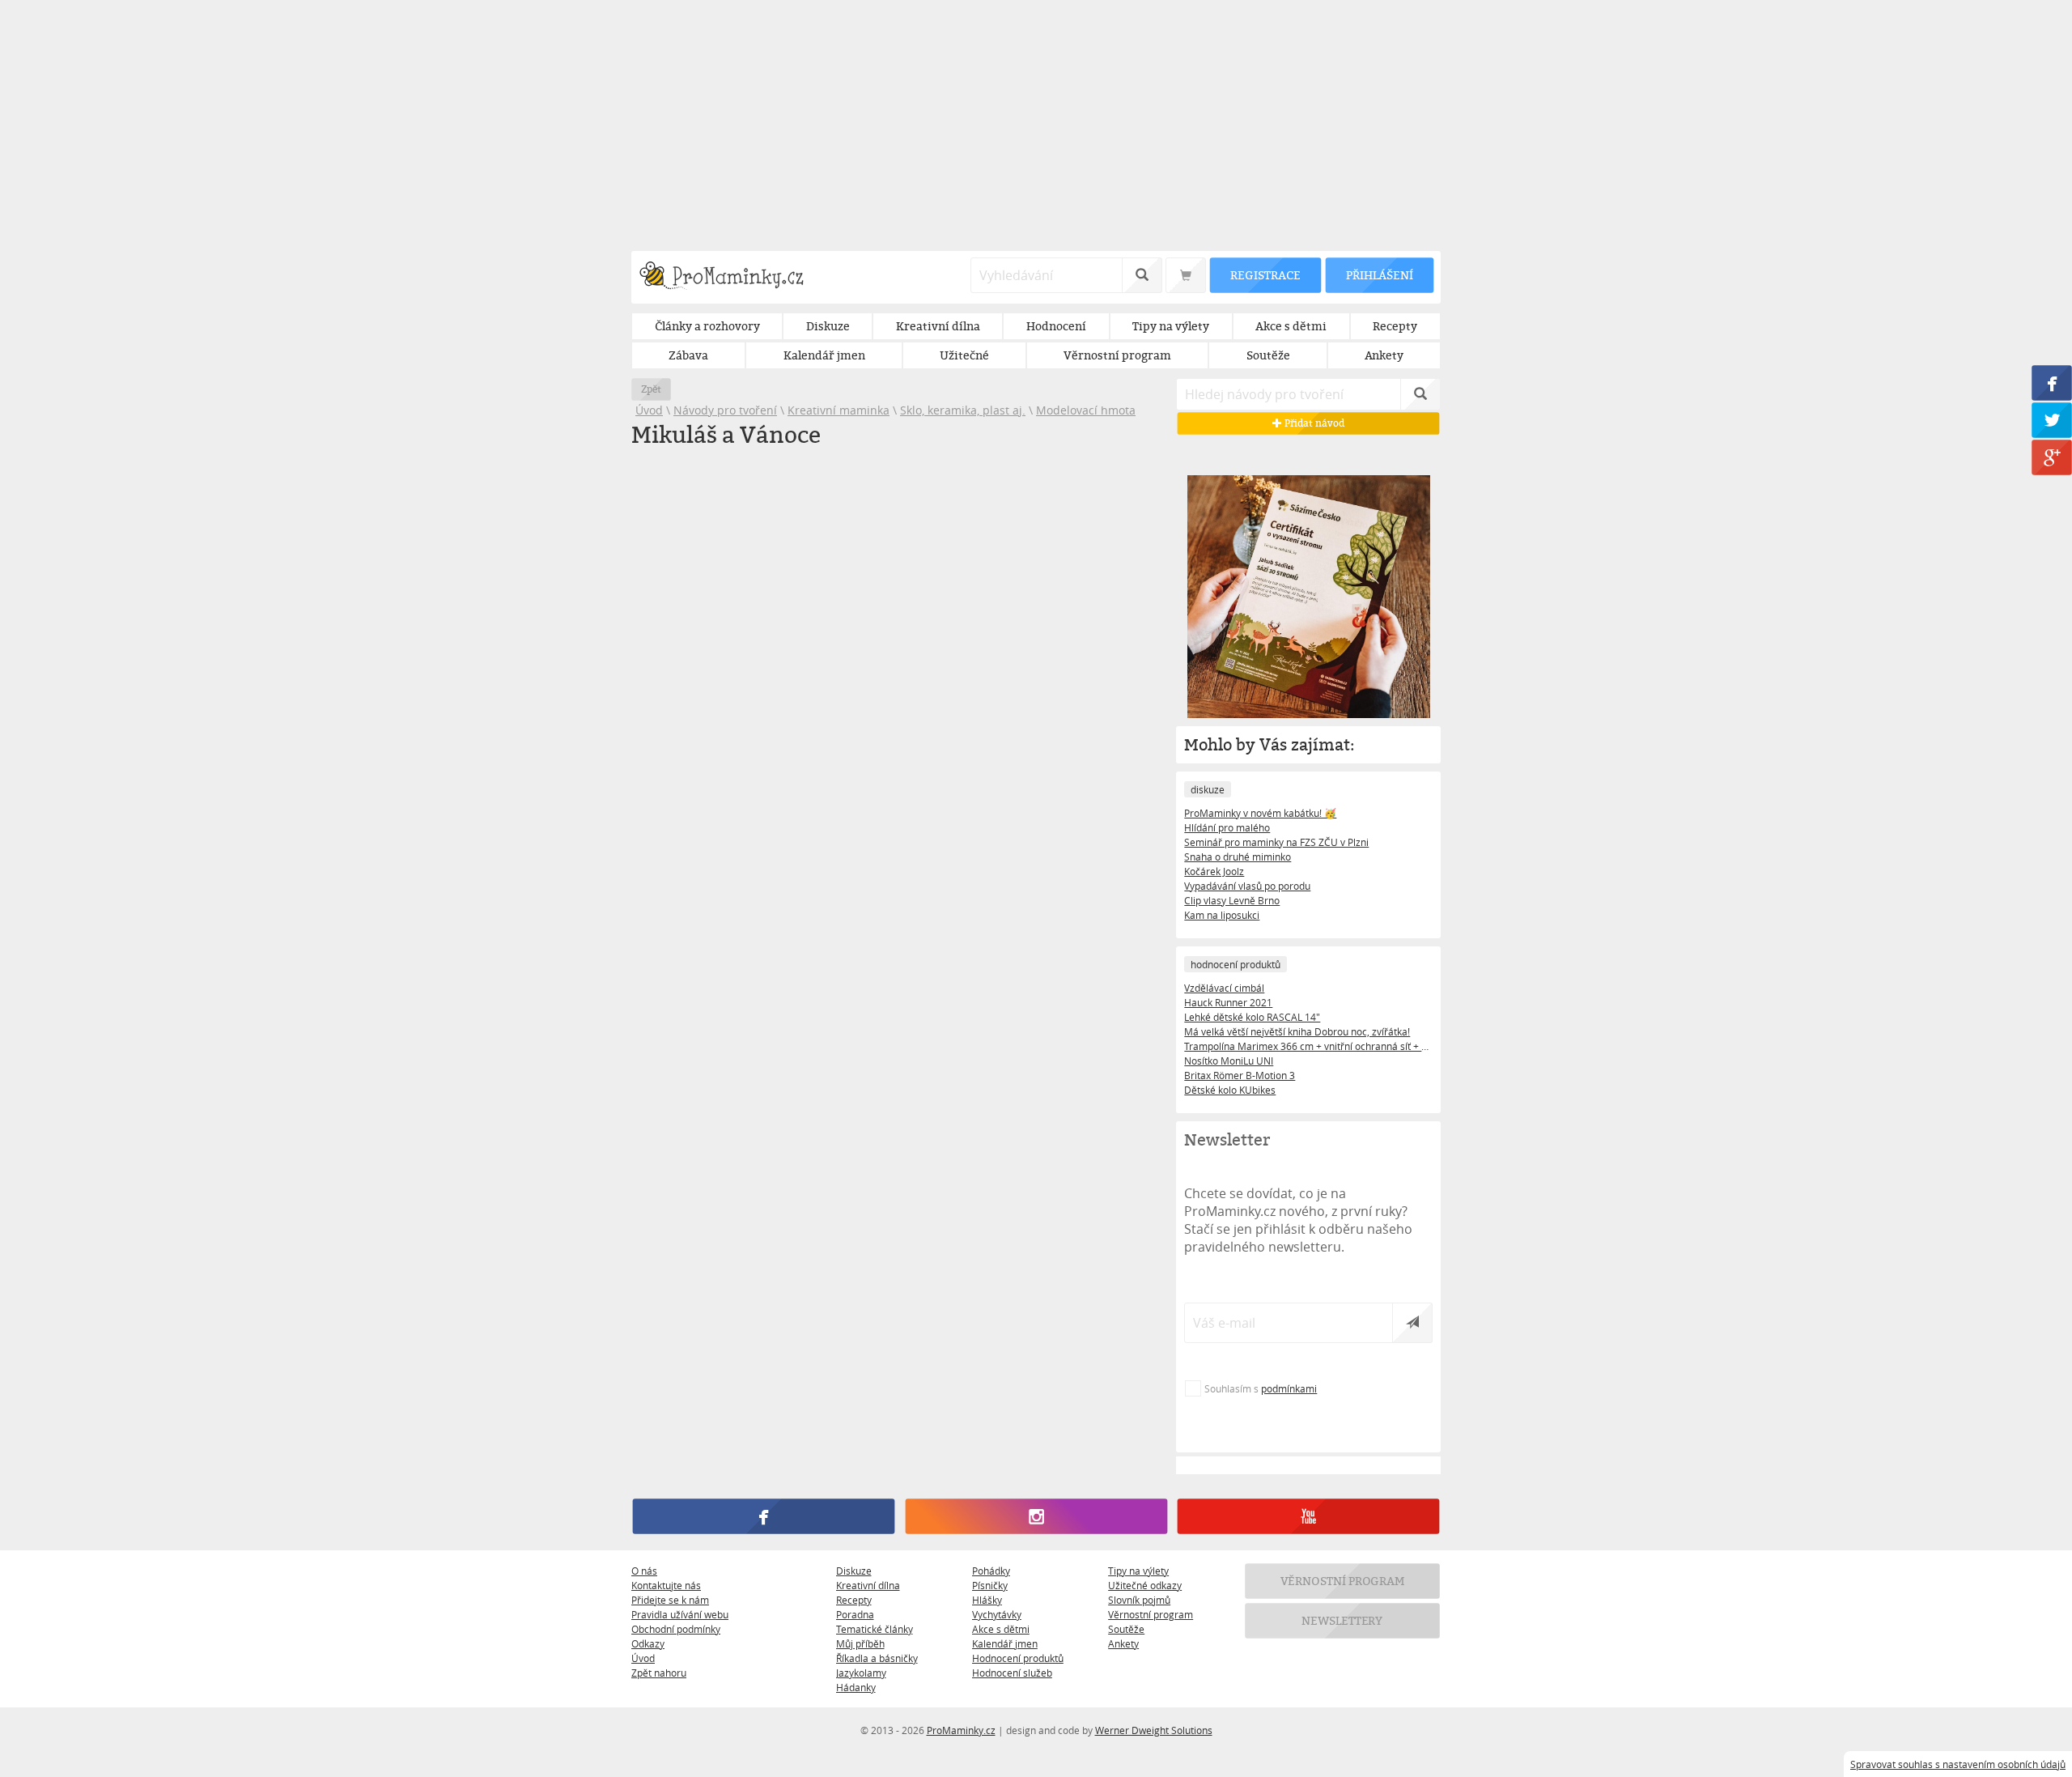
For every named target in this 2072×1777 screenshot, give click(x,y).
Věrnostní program (1151, 1614)
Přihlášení (1379, 275)
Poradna (855, 1614)
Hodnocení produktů (1018, 1658)
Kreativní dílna (868, 1585)
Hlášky (987, 1600)
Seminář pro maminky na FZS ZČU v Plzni (1276, 842)
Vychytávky (997, 1614)
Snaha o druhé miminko (1238, 857)
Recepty (854, 1600)
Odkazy (648, 1643)
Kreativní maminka (839, 410)
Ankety (1123, 1643)
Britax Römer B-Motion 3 (1240, 1075)
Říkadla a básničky (877, 1658)
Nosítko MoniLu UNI (1229, 1061)
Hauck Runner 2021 (1228, 1002)
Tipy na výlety (1138, 1571)
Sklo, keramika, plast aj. (963, 410)
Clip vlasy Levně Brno (1232, 900)
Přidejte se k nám (670, 1600)
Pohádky (991, 1571)
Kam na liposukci (1222, 915)
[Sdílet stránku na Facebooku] (2052, 383)
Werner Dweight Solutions (1154, 1730)
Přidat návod (1313, 423)
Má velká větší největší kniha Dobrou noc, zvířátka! (1297, 1031)
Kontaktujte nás (666, 1585)
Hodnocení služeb (1012, 1673)
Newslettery (1343, 1620)
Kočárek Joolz (1214, 871)
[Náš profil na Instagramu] (1036, 1516)
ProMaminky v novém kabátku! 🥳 (1260, 813)
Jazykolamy (861, 1673)
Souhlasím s (1261, 1388)
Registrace (1265, 275)
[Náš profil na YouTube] (1308, 1516)
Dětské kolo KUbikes (1230, 1090)
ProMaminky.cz (961, 1730)
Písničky (990, 1585)
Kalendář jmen (1005, 1643)
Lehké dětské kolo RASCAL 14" (1252, 1017)
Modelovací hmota (1086, 410)
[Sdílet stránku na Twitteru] (2052, 420)
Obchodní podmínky (676, 1629)
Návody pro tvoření (725, 410)
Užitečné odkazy (1145, 1585)
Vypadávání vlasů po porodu (1247, 886)
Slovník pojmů (1139, 1600)
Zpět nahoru (659, 1673)
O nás (644, 1571)
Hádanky (856, 1687)
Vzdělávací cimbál (1224, 988)
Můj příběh (860, 1643)
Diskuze (854, 1571)
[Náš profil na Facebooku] (764, 1516)
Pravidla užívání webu (680, 1614)
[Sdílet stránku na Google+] (2052, 457)
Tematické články (875, 1629)
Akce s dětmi (1001, 1629)
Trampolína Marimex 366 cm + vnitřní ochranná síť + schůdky (1308, 1046)
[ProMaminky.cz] (729, 277)
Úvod (649, 410)
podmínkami (1289, 1388)
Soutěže (1126, 1629)
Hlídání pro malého (1227, 827)
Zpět (651, 389)
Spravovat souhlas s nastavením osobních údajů (1958, 1764)
